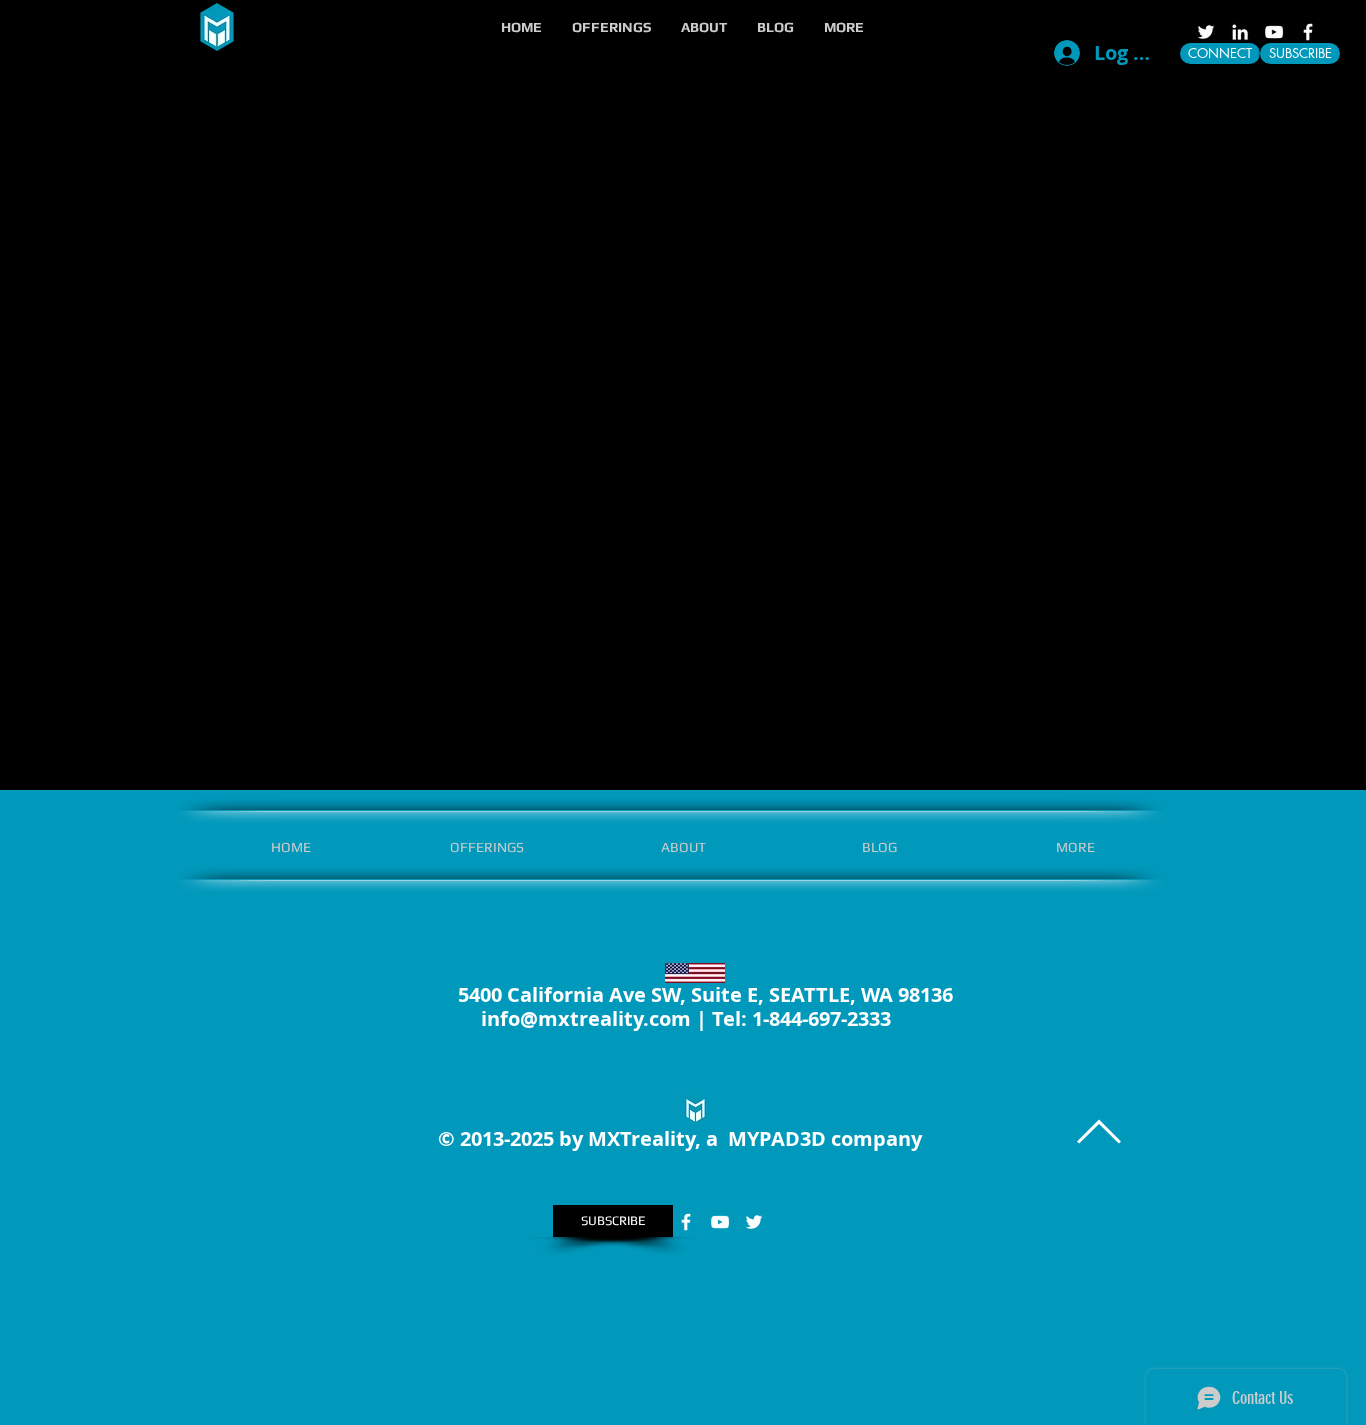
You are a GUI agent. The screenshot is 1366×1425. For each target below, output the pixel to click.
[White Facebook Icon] (1308, 32)
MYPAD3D (777, 1138)
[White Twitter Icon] (1206, 32)
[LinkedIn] (1240, 32)
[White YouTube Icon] (1274, 32)
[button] (611, 27)
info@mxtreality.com (586, 1018)
